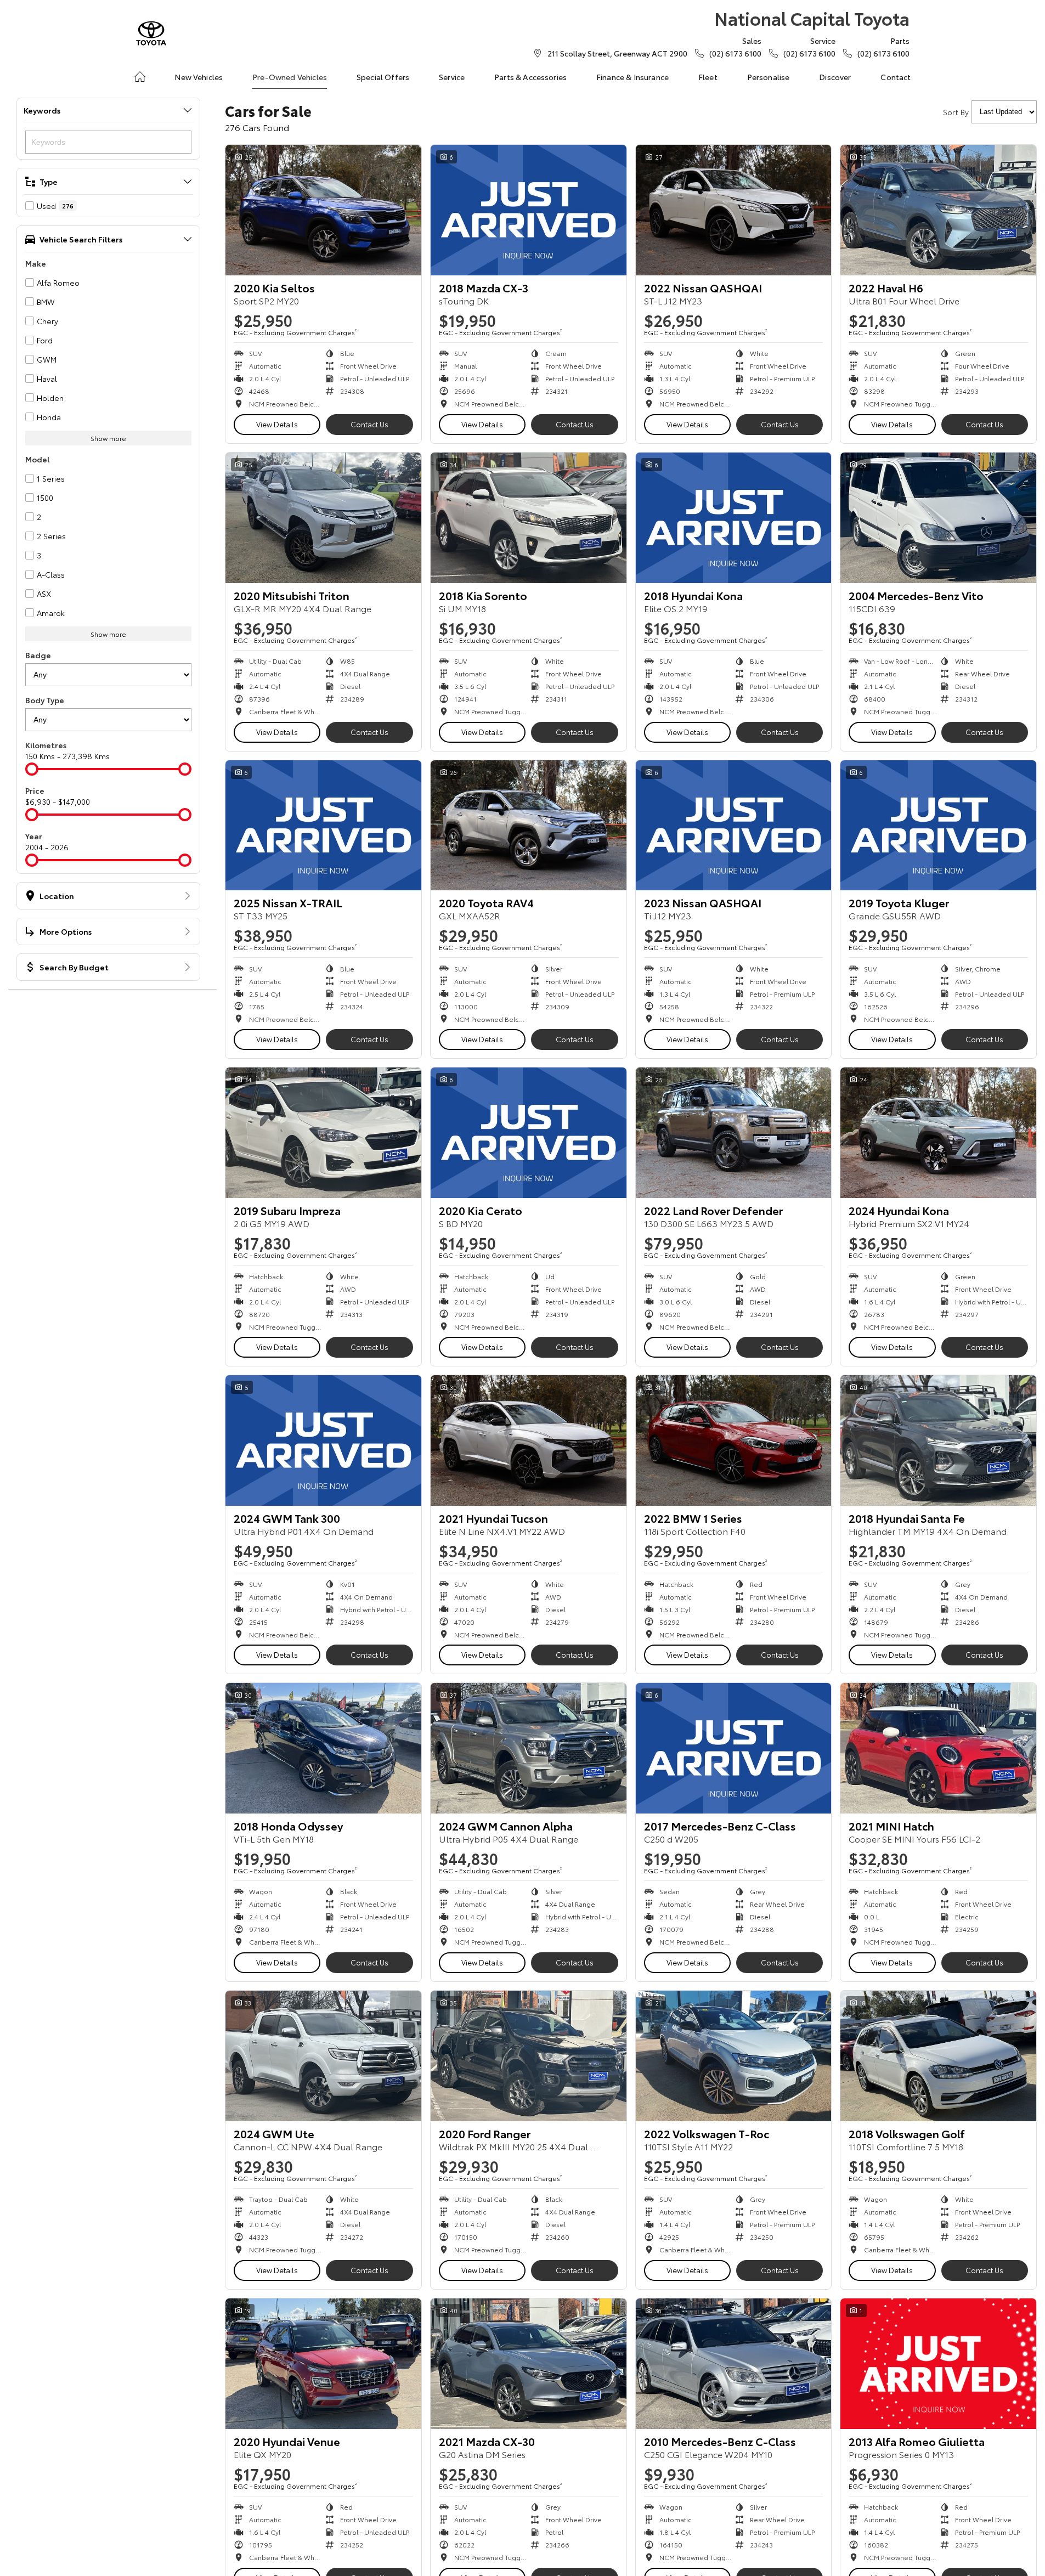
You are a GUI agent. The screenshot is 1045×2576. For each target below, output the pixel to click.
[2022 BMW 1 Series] (734, 1440)
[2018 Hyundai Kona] (734, 518)
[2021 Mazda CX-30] (529, 2364)
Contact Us (369, 424)
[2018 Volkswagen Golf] (938, 2056)
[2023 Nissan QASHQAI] (734, 826)
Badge (38, 655)
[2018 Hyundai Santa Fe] (938, 1440)
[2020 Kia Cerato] (529, 1133)
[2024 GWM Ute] (323, 2056)
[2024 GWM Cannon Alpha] (529, 1748)
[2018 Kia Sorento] (529, 518)
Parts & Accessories (530, 77)
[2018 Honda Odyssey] (323, 1748)
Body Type (45, 700)
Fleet (708, 77)
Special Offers (383, 77)
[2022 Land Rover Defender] (734, 1133)
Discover (835, 77)
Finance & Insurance (632, 77)
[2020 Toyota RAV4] (529, 826)
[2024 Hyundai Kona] (938, 1133)
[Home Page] (151, 33)
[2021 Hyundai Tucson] (529, 1440)
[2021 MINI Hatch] (938, 1748)
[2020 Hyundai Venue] (323, 2364)
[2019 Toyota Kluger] (938, 826)
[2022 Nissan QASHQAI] (734, 210)
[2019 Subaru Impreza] (323, 1133)
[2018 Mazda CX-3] (529, 210)
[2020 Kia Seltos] (323, 210)
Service (452, 77)
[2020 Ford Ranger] (529, 2056)
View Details (277, 424)
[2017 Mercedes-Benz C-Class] (734, 1748)
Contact (896, 77)
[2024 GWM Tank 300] (323, 1440)
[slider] (32, 769)
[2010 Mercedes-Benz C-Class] (734, 2364)
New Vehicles (199, 77)
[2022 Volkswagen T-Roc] (734, 2056)
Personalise (769, 77)
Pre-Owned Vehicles (290, 77)
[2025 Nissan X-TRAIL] (323, 826)
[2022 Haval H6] (938, 210)
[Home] (140, 77)
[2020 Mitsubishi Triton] (323, 518)
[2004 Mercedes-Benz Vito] (938, 518)
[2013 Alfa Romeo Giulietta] (938, 2364)
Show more (108, 438)
